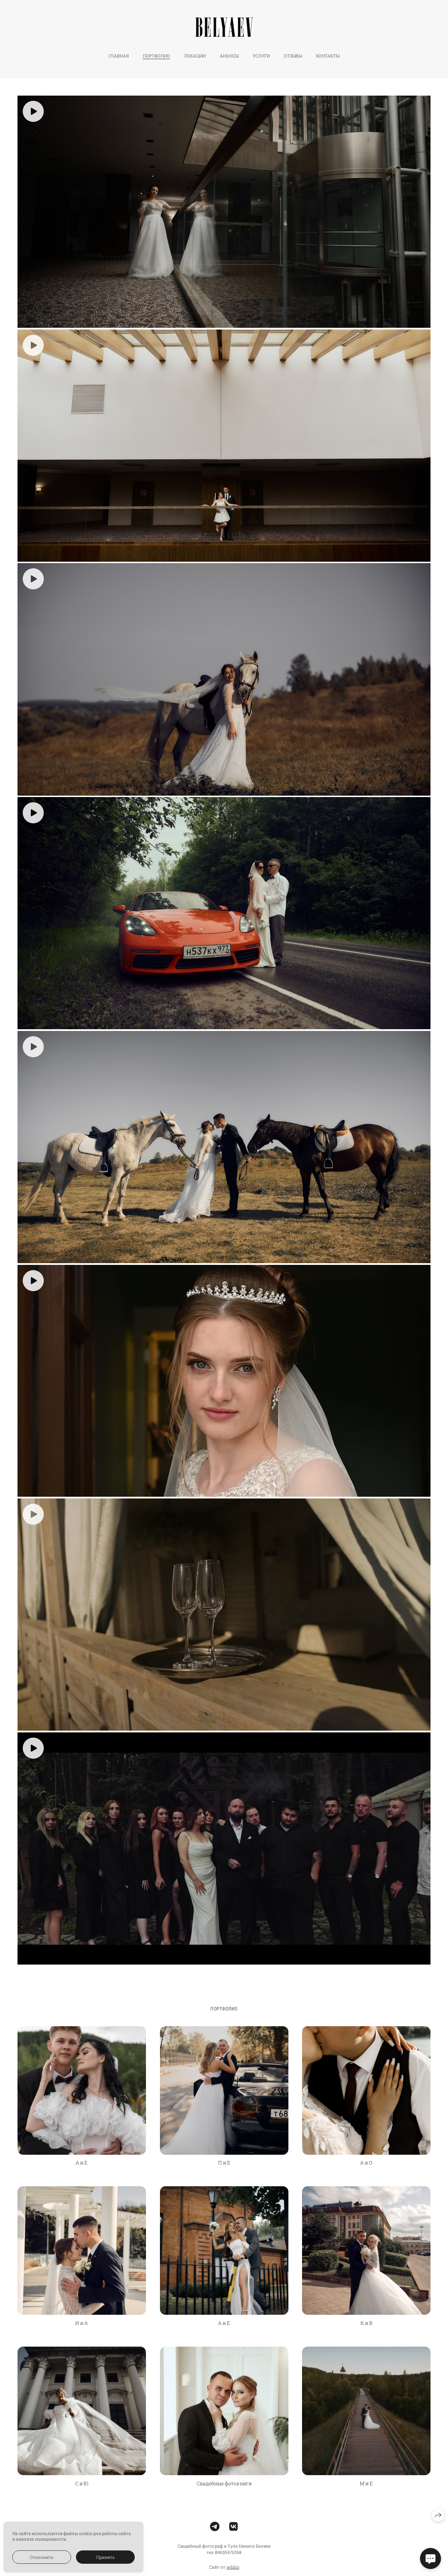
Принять (106, 2557)
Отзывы (293, 56)
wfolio (233, 2567)
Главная (119, 56)
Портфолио (156, 56)
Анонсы (229, 56)
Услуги (261, 56)
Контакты (328, 56)
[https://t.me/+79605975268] (215, 2526)
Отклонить (42, 2557)
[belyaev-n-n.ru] (224, 27)
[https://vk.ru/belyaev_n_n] (234, 2526)
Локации (195, 56)
